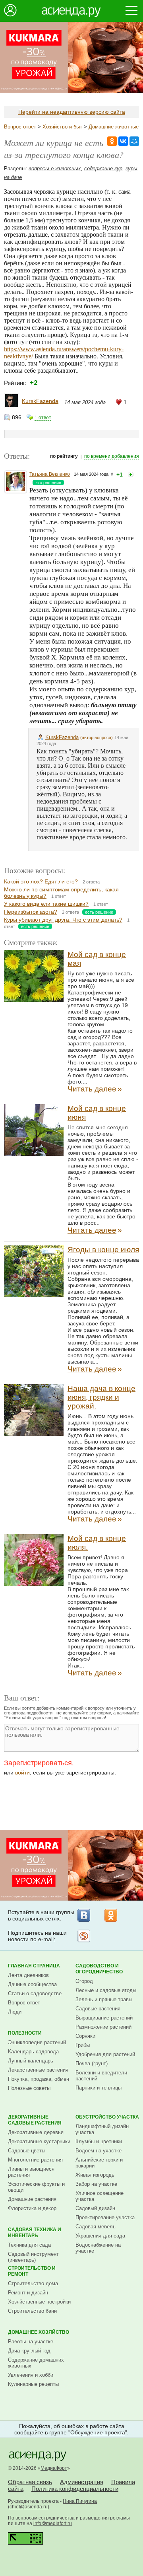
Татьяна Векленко (50, 474)
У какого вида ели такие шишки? (46, 904)
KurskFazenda (40, 401)
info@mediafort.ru (53, 2523)
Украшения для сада (100, 2236)
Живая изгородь (95, 2175)
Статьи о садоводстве (35, 1993)
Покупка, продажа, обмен (39, 2079)
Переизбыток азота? (31, 912)
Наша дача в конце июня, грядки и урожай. (101, 1397)
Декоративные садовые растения (35, 2120)
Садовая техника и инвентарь (35, 2233)
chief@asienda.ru (29, 2507)
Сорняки (85, 2036)
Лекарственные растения (38, 2070)
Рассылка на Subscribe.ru (84, 1936)
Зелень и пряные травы (104, 1999)
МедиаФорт (54, 2468)
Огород (84, 1981)
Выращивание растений (104, 2018)
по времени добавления (112, 456)
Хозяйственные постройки (39, 2302)
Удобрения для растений (105, 2054)
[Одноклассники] (111, 1915)
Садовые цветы (27, 2151)
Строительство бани (32, 2311)
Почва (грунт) (92, 2063)
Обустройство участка (107, 2117)
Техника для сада (29, 2245)
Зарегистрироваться (38, 1763)
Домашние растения (32, 2199)
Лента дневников (28, 1975)
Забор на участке (96, 2184)
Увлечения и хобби (31, 2375)
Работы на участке (31, 2342)
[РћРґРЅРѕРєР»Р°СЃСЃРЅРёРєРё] (112, 141)
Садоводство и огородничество (99, 1969)
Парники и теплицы (99, 2088)
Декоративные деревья (36, 2132)
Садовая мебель (96, 2227)
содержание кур (103, 168)
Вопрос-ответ (20, 127)
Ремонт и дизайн (28, 2293)
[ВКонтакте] (84, 1915)
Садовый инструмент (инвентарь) (33, 2257)
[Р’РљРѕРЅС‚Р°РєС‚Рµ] (123, 141)
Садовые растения (98, 2009)
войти (22, 1772)
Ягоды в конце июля (103, 1250)
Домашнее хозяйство (39, 2332)
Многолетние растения (35, 2160)
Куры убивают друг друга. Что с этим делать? (63, 920)
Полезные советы (29, 2088)
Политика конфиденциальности (75, 2489)
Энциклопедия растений (37, 2042)
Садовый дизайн (95, 2208)
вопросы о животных (55, 168)
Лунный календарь (31, 2061)
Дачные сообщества (32, 1984)
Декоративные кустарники (39, 2141)
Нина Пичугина (80, 2501)
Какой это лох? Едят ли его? (41, 881)
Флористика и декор (32, 2208)
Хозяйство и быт (62, 127)
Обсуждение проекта (98, 2432)
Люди (15, 2012)
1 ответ (43, 418)
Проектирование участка (105, 2217)
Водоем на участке (99, 2151)
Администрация (82, 2482)
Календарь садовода (33, 2052)
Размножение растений (103, 2027)
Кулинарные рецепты (33, 2384)
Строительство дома (33, 2283)
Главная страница (34, 1966)
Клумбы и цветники (99, 2141)
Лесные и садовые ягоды (106, 1990)
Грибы (83, 2045)
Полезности (25, 2033)
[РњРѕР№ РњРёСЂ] (134, 141)
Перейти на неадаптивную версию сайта (72, 112)
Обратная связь (30, 2482)
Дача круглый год (29, 2351)
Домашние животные (114, 127)
